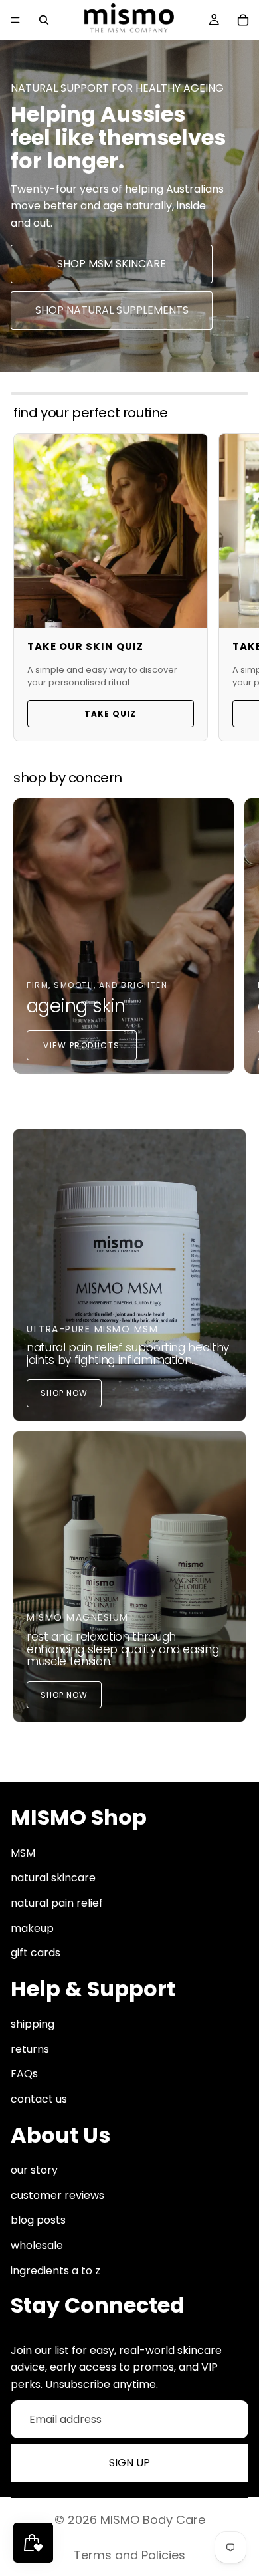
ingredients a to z (55, 2271)
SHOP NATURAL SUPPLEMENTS (112, 310)
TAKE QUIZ (110, 714)
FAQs (24, 2074)
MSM (23, 1853)
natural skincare (53, 1878)
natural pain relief (57, 1903)
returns (30, 2049)
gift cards (36, 1953)
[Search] (44, 20)
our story (34, 2171)
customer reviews (57, 2195)
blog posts (38, 2221)
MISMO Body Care (153, 2520)
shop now (64, 1393)
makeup (32, 1928)
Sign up (129, 2463)
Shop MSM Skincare (112, 264)
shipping (33, 2025)
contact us (39, 2100)
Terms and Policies (129, 2555)
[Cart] (243, 20)
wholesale (37, 2245)
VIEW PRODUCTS (82, 1045)
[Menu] (15, 20)
